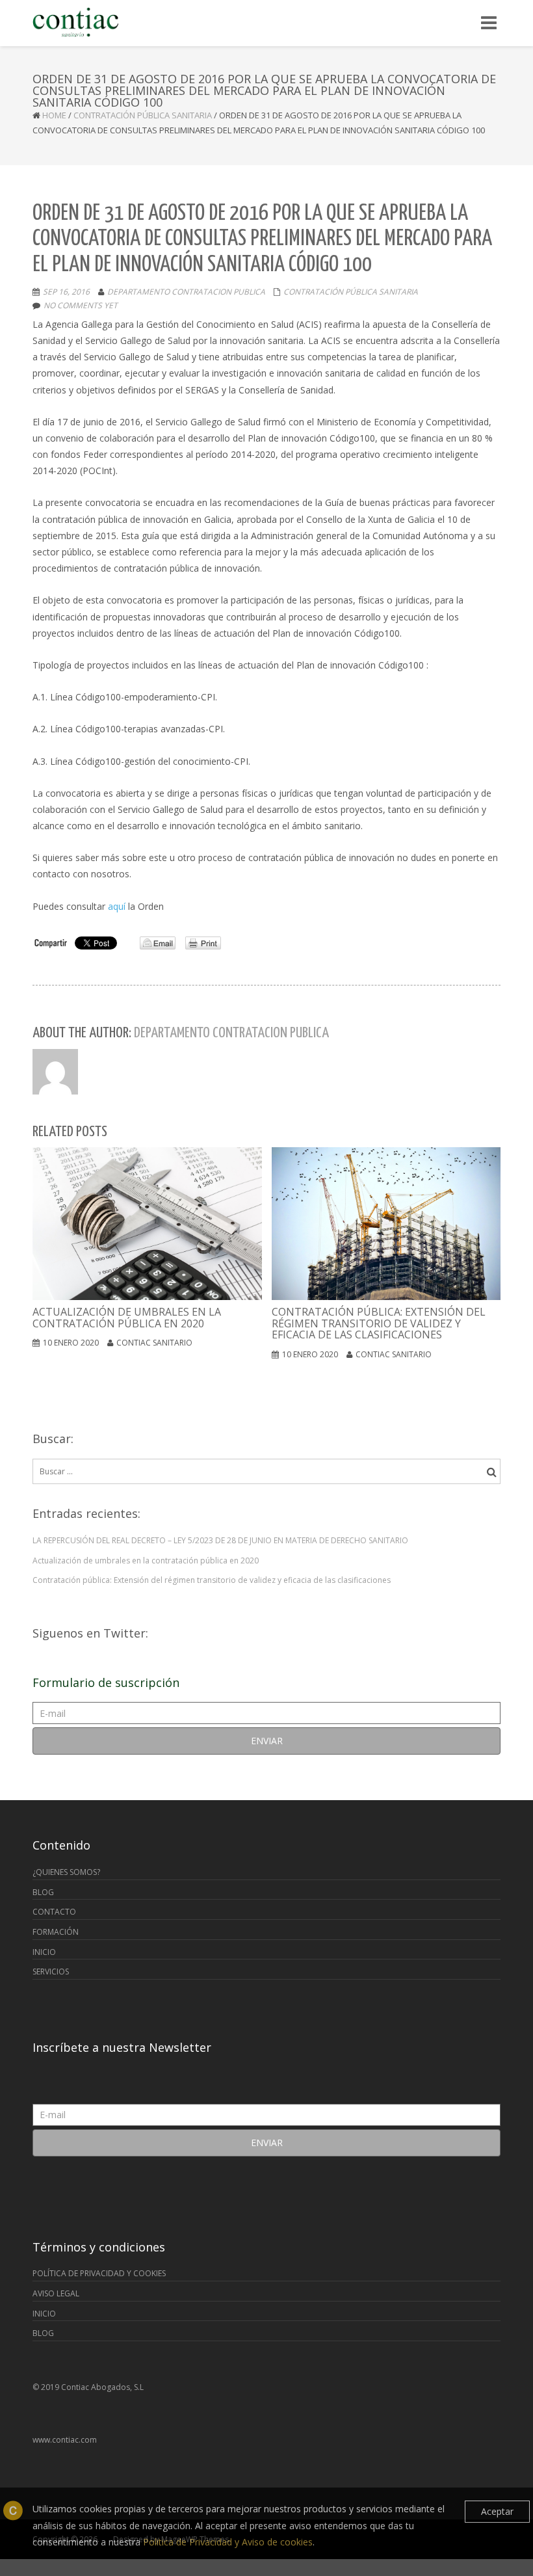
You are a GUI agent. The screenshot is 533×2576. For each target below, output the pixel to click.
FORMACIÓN (56, 1932)
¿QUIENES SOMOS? (66, 1872)
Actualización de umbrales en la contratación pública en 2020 (146, 1560)
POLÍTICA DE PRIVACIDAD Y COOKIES (99, 2273)
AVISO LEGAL (56, 2293)
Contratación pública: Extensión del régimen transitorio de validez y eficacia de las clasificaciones (212, 1580)
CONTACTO (54, 1912)
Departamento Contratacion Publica (186, 292)
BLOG (43, 1892)
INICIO (44, 1952)
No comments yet (81, 305)
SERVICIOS (51, 1972)
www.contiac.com (65, 2440)
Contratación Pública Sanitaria (143, 115)
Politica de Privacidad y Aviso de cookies (228, 2542)
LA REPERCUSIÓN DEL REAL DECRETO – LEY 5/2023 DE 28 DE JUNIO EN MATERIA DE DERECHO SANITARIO (220, 1540)
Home (54, 115)
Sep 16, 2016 (66, 292)
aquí (117, 906)
